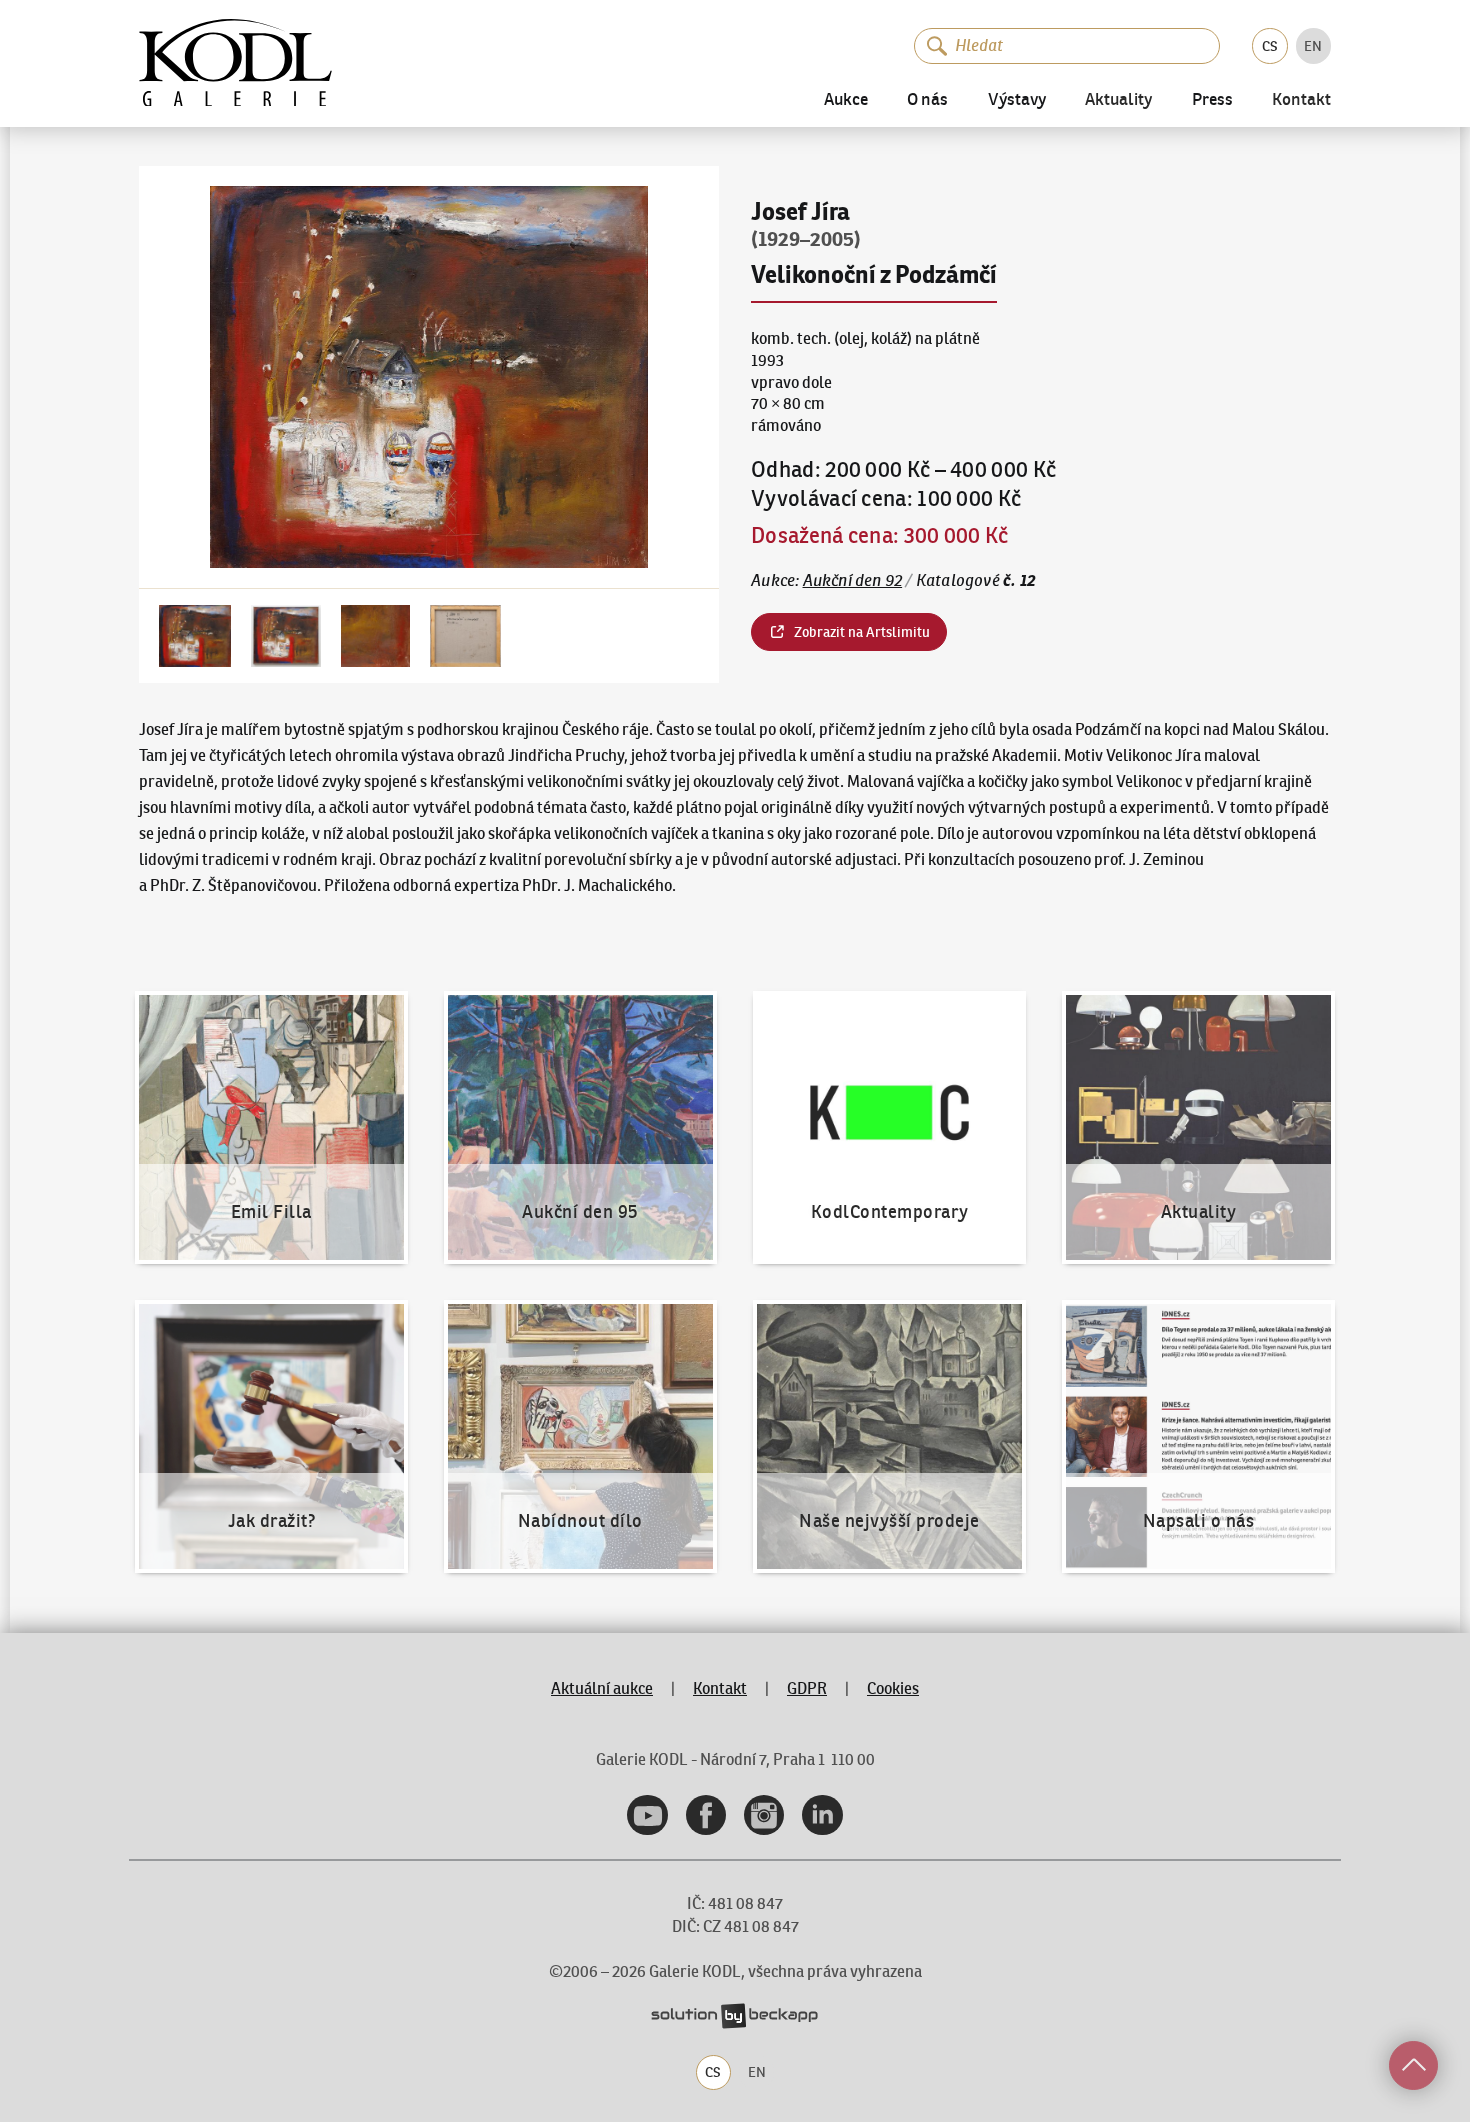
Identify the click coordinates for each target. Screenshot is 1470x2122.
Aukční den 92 (853, 580)
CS (1270, 46)
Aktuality (1118, 101)
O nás (927, 100)
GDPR (807, 1688)
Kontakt (1301, 101)
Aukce (846, 100)
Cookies (893, 1688)
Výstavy (1017, 100)
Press (1212, 100)
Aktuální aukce (602, 1688)
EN (1313, 46)
